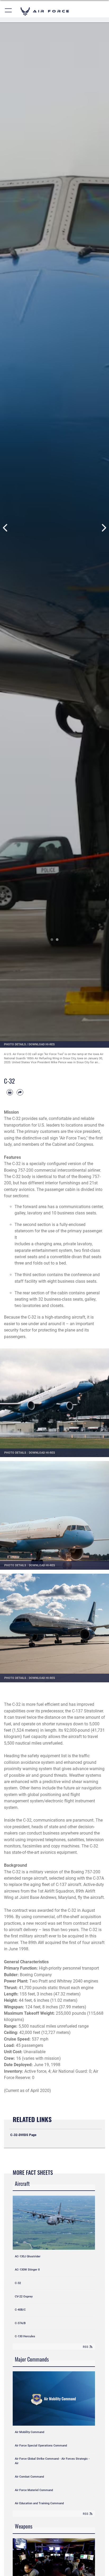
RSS (86, 2347)
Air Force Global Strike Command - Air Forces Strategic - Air (52, 2461)
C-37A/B (20, 2323)
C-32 (18, 2283)
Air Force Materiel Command (34, 2490)
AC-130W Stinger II (27, 2269)
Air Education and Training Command (39, 2503)
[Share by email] (20, 1092)
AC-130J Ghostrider (28, 2256)
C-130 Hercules (25, 2336)
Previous (5, 528)
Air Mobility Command (29, 2432)
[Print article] (10, 1092)
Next (104, 528)
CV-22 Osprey (24, 2296)
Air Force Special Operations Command (41, 2445)
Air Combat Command (29, 2477)
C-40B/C (20, 2310)
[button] (9, 11)
